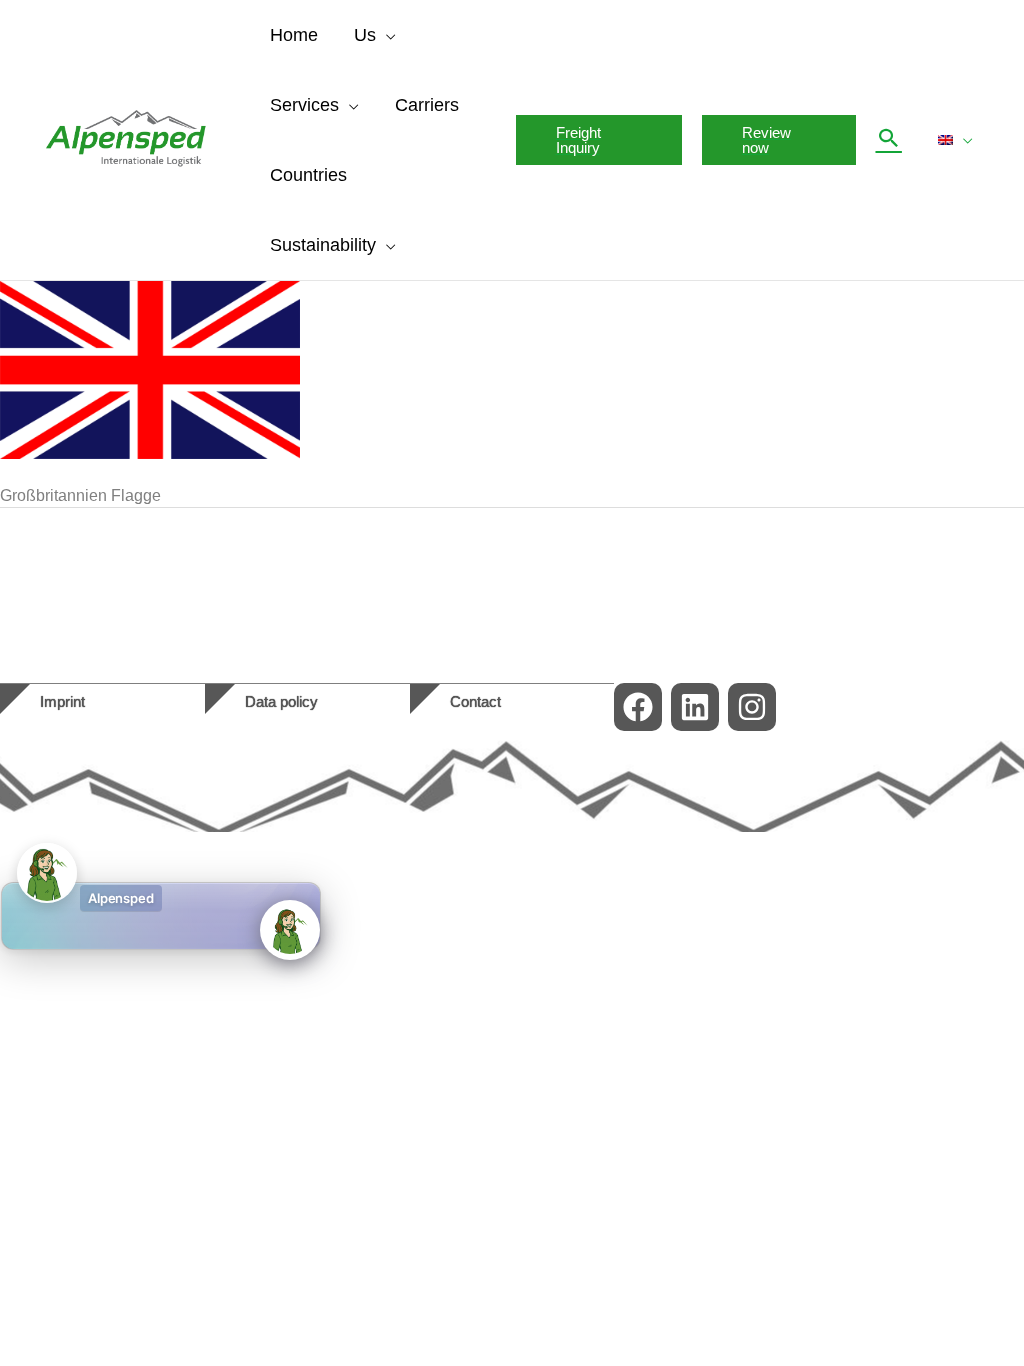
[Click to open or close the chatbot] (290, 930)
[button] (386, 35)
